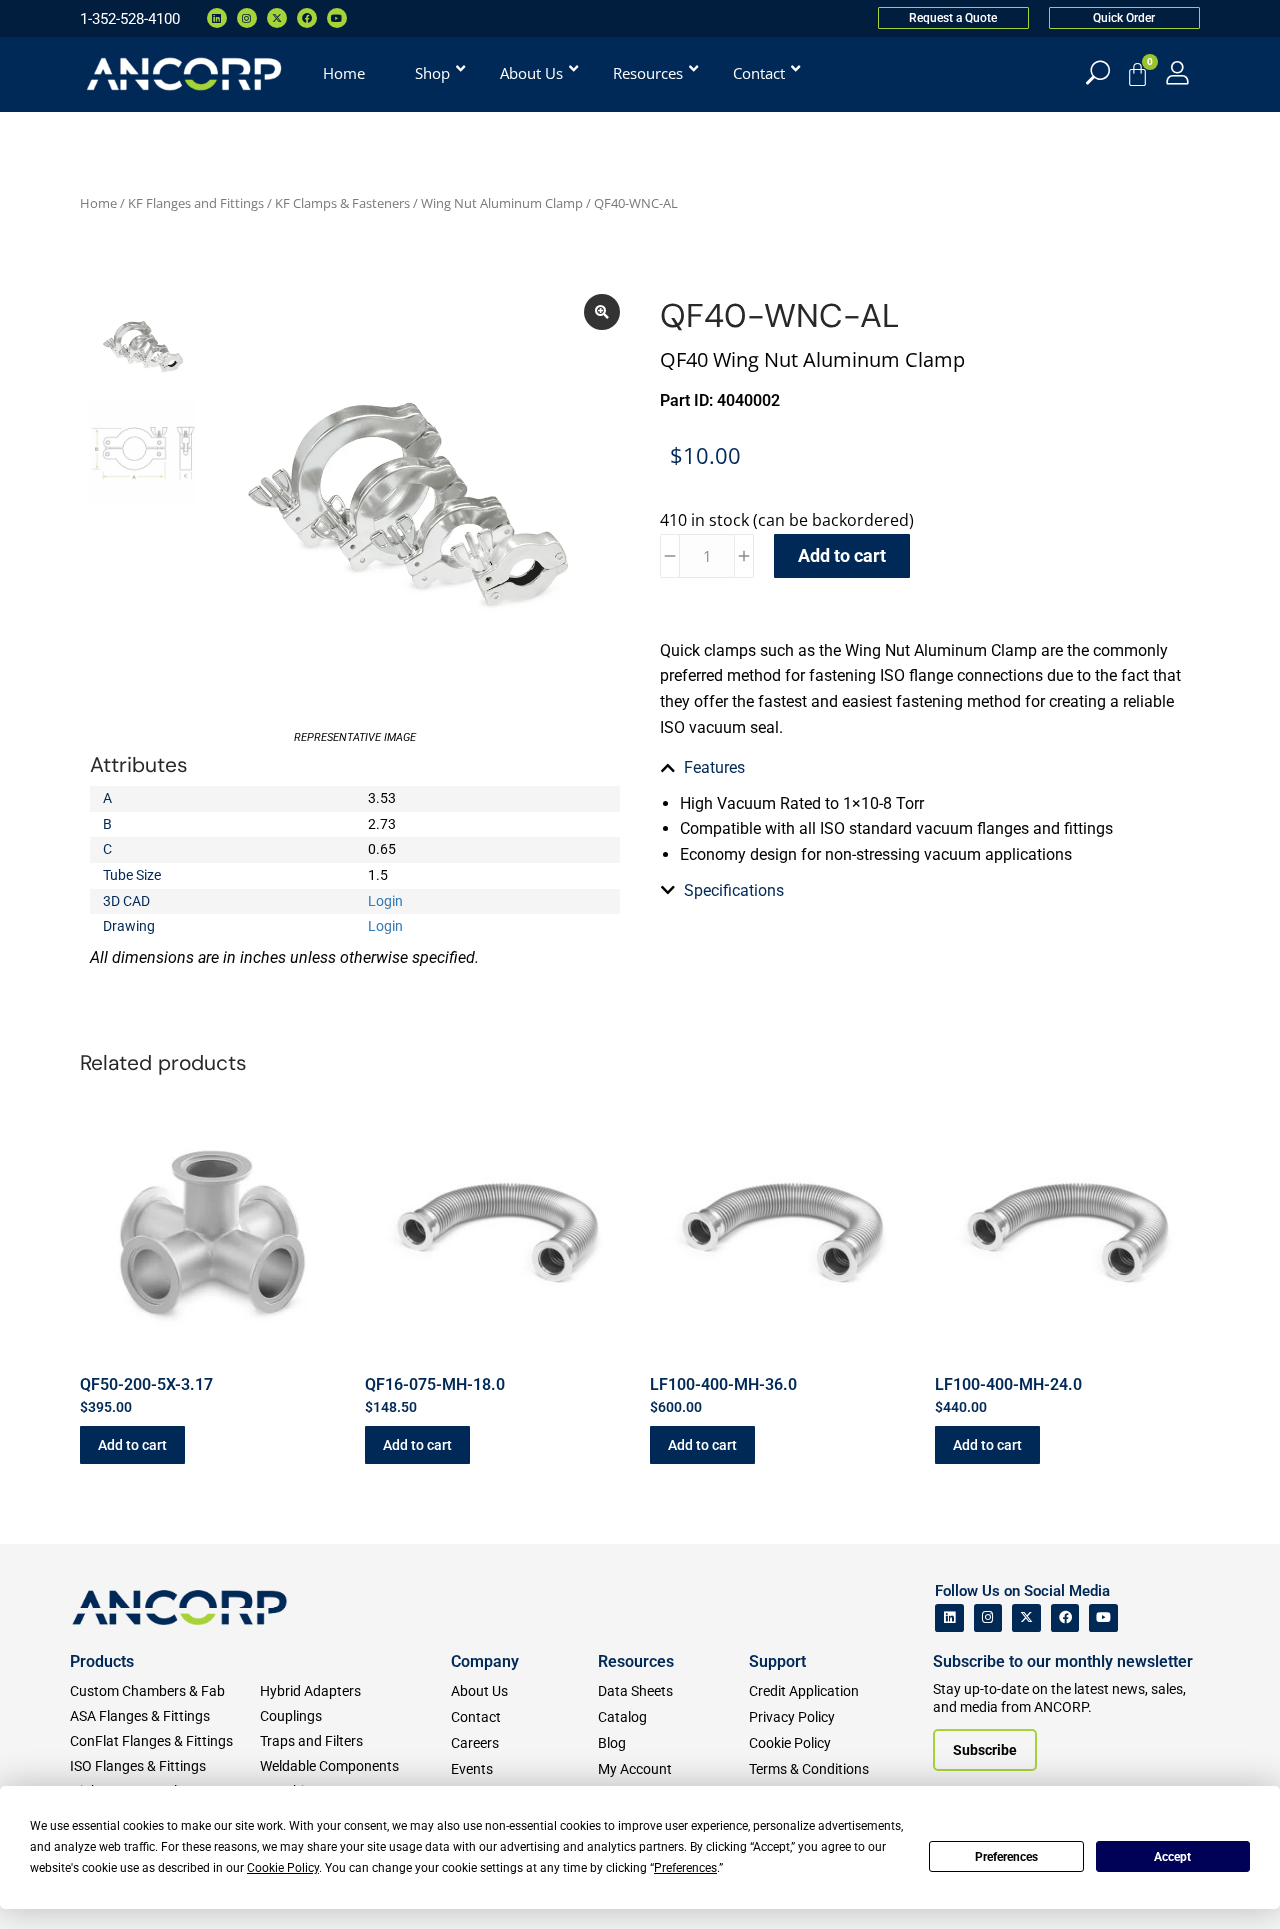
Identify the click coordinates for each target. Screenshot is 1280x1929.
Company (485, 1661)
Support (777, 1661)
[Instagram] (247, 18)
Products (102, 1661)
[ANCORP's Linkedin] (949, 1618)
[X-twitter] (277, 18)
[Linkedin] (217, 18)
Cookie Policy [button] (283, 1868)
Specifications (734, 890)
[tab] (925, 768)
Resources (636, 1661)
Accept (1172, 1857)
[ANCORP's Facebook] (1065, 1618)
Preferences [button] (685, 1868)
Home (98, 203)
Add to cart (842, 555)
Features (714, 767)
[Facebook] (307, 18)
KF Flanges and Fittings (196, 203)
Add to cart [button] (132, 1445)
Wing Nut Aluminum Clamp (502, 203)
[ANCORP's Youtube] (1103, 1618)
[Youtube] (337, 18)
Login (385, 901)
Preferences (1006, 1857)
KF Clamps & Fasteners (342, 203)
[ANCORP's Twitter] (1026, 1618)
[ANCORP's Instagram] (988, 1618)
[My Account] (1177, 72)
